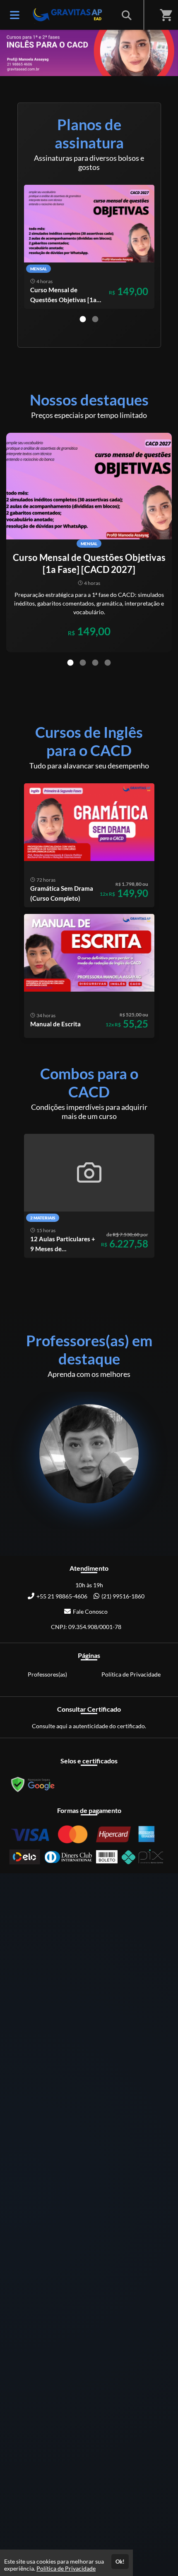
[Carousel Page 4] (108, 663)
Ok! (120, 2562)
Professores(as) (47, 1674)
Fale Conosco (90, 1611)
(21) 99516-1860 (123, 1596)
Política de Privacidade (131, 1674)
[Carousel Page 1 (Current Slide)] (83, 319)
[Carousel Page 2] (95, 319)
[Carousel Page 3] (95, 663)
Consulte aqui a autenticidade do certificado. (89, 1726)
